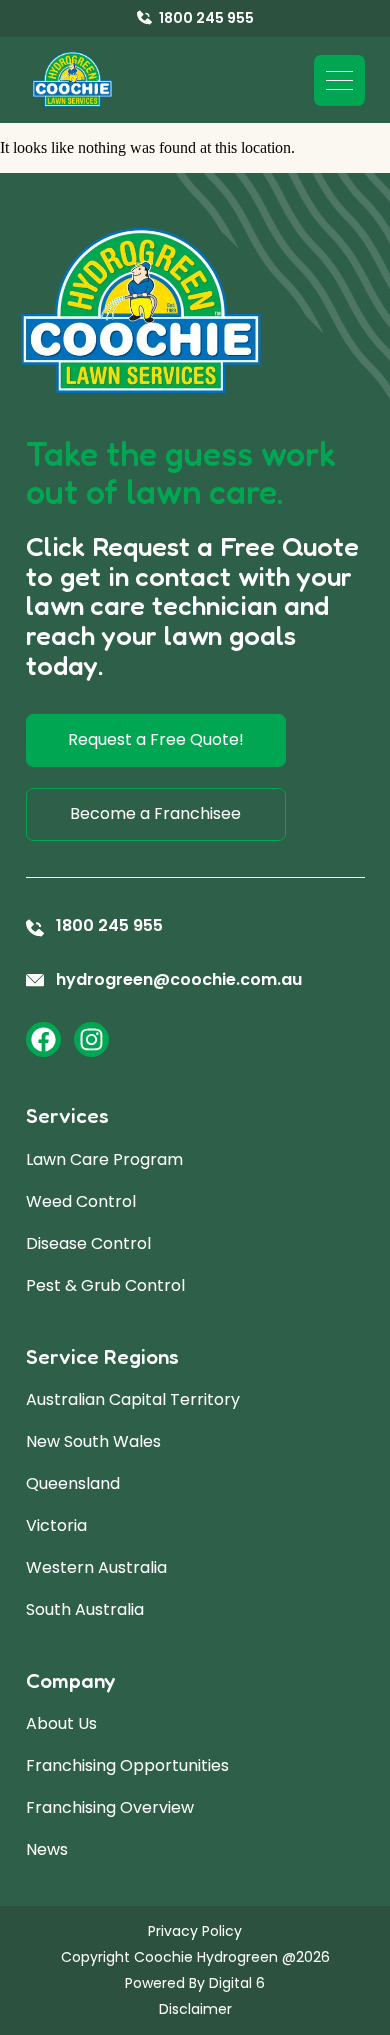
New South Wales (93, 1441)
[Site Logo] (72, 80)
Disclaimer (195, 2009)
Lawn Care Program (104, 1159)
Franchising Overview (110, 1807)
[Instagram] (91, 1039)
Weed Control (81, 1201)
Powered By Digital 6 (195, 1983)
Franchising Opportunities (127, 1765)
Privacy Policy (195, 1931)
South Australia (85, 1609)
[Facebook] (43, 1039)
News (47, 1849)
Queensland (73, 1483)
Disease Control (88, 1243)
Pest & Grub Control (105, 1285)
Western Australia (96, 1567)
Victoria (56, 1525)
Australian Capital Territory (133, 1399)
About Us (61, 1723)
